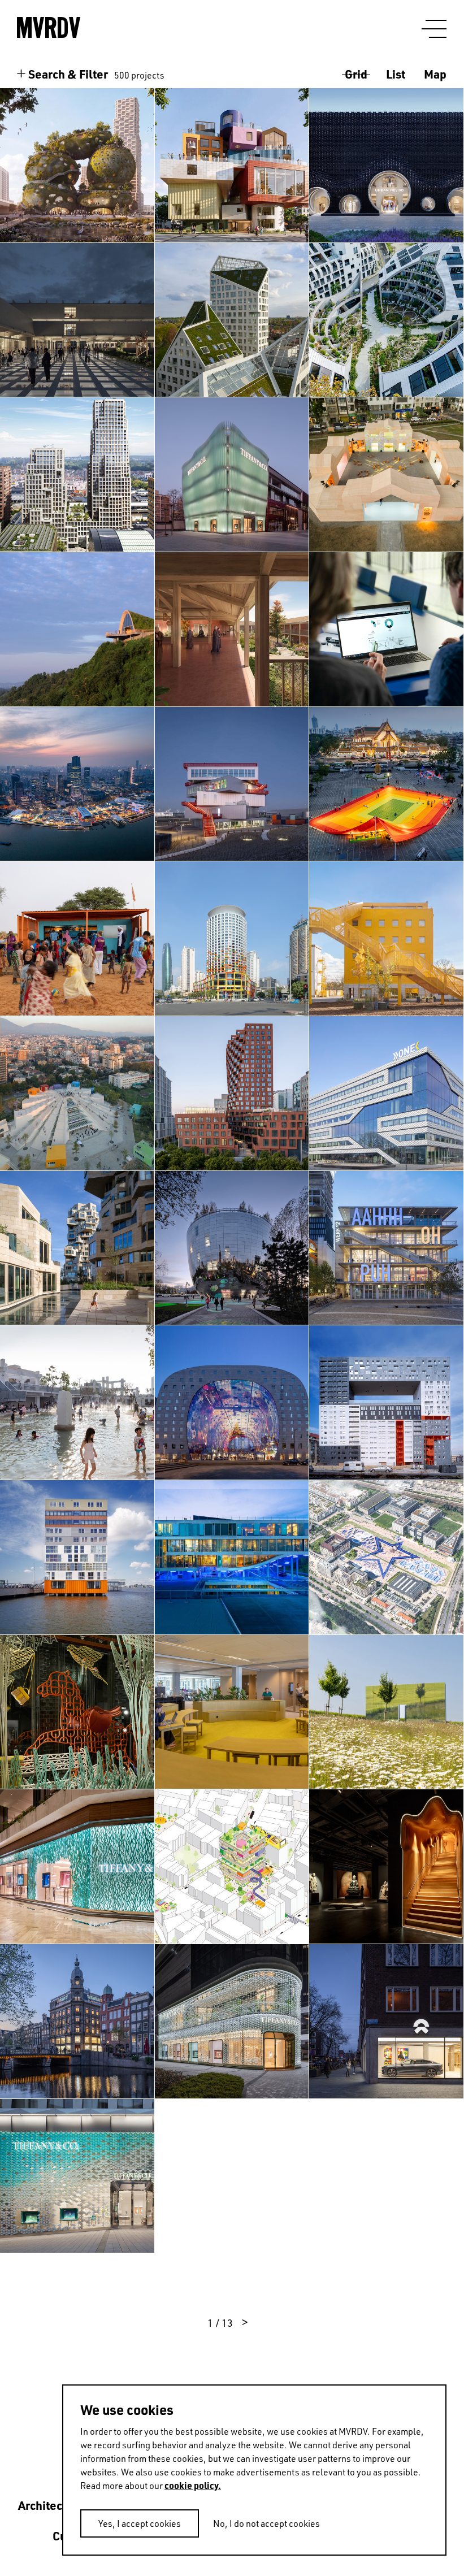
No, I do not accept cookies (266, 2523)
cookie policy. (193, 2485)
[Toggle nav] (434, 29)
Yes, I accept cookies (140, 2523)
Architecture (51, 2505)
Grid (356, 74)
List (396, 74)
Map (435, 74)
